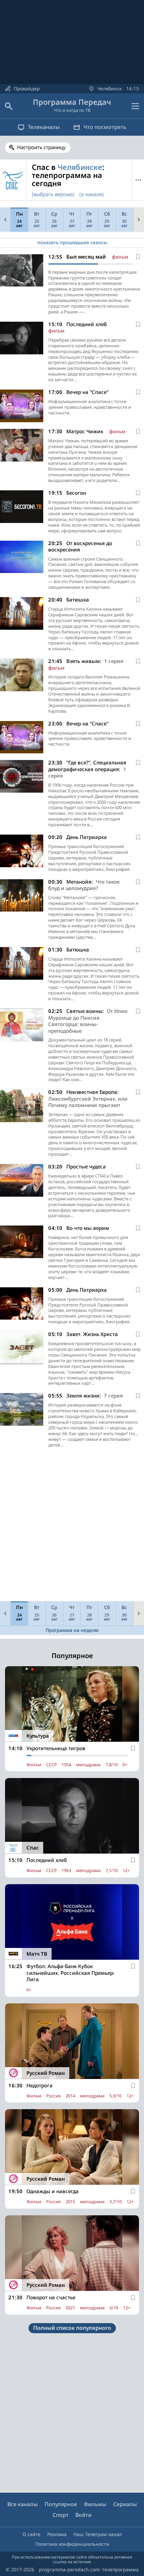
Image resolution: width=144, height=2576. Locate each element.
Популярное (61, 2504)
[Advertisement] (72, 1526)
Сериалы (125, 2504)
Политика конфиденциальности (72, 2544)
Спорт (61, 2515)
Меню (138, 180)
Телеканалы (44, 127)
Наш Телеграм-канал (98, 2534)
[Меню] (135, 106)
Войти (83, 2515)
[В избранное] (138, 257)
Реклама (57, 2534)
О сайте (31, 2534)
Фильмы (95, 2504)
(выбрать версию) (53, 194)
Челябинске (80, 167)
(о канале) (92, 194)
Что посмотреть (105, 127)
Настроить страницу (41, 147)
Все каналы (23, 2504)
